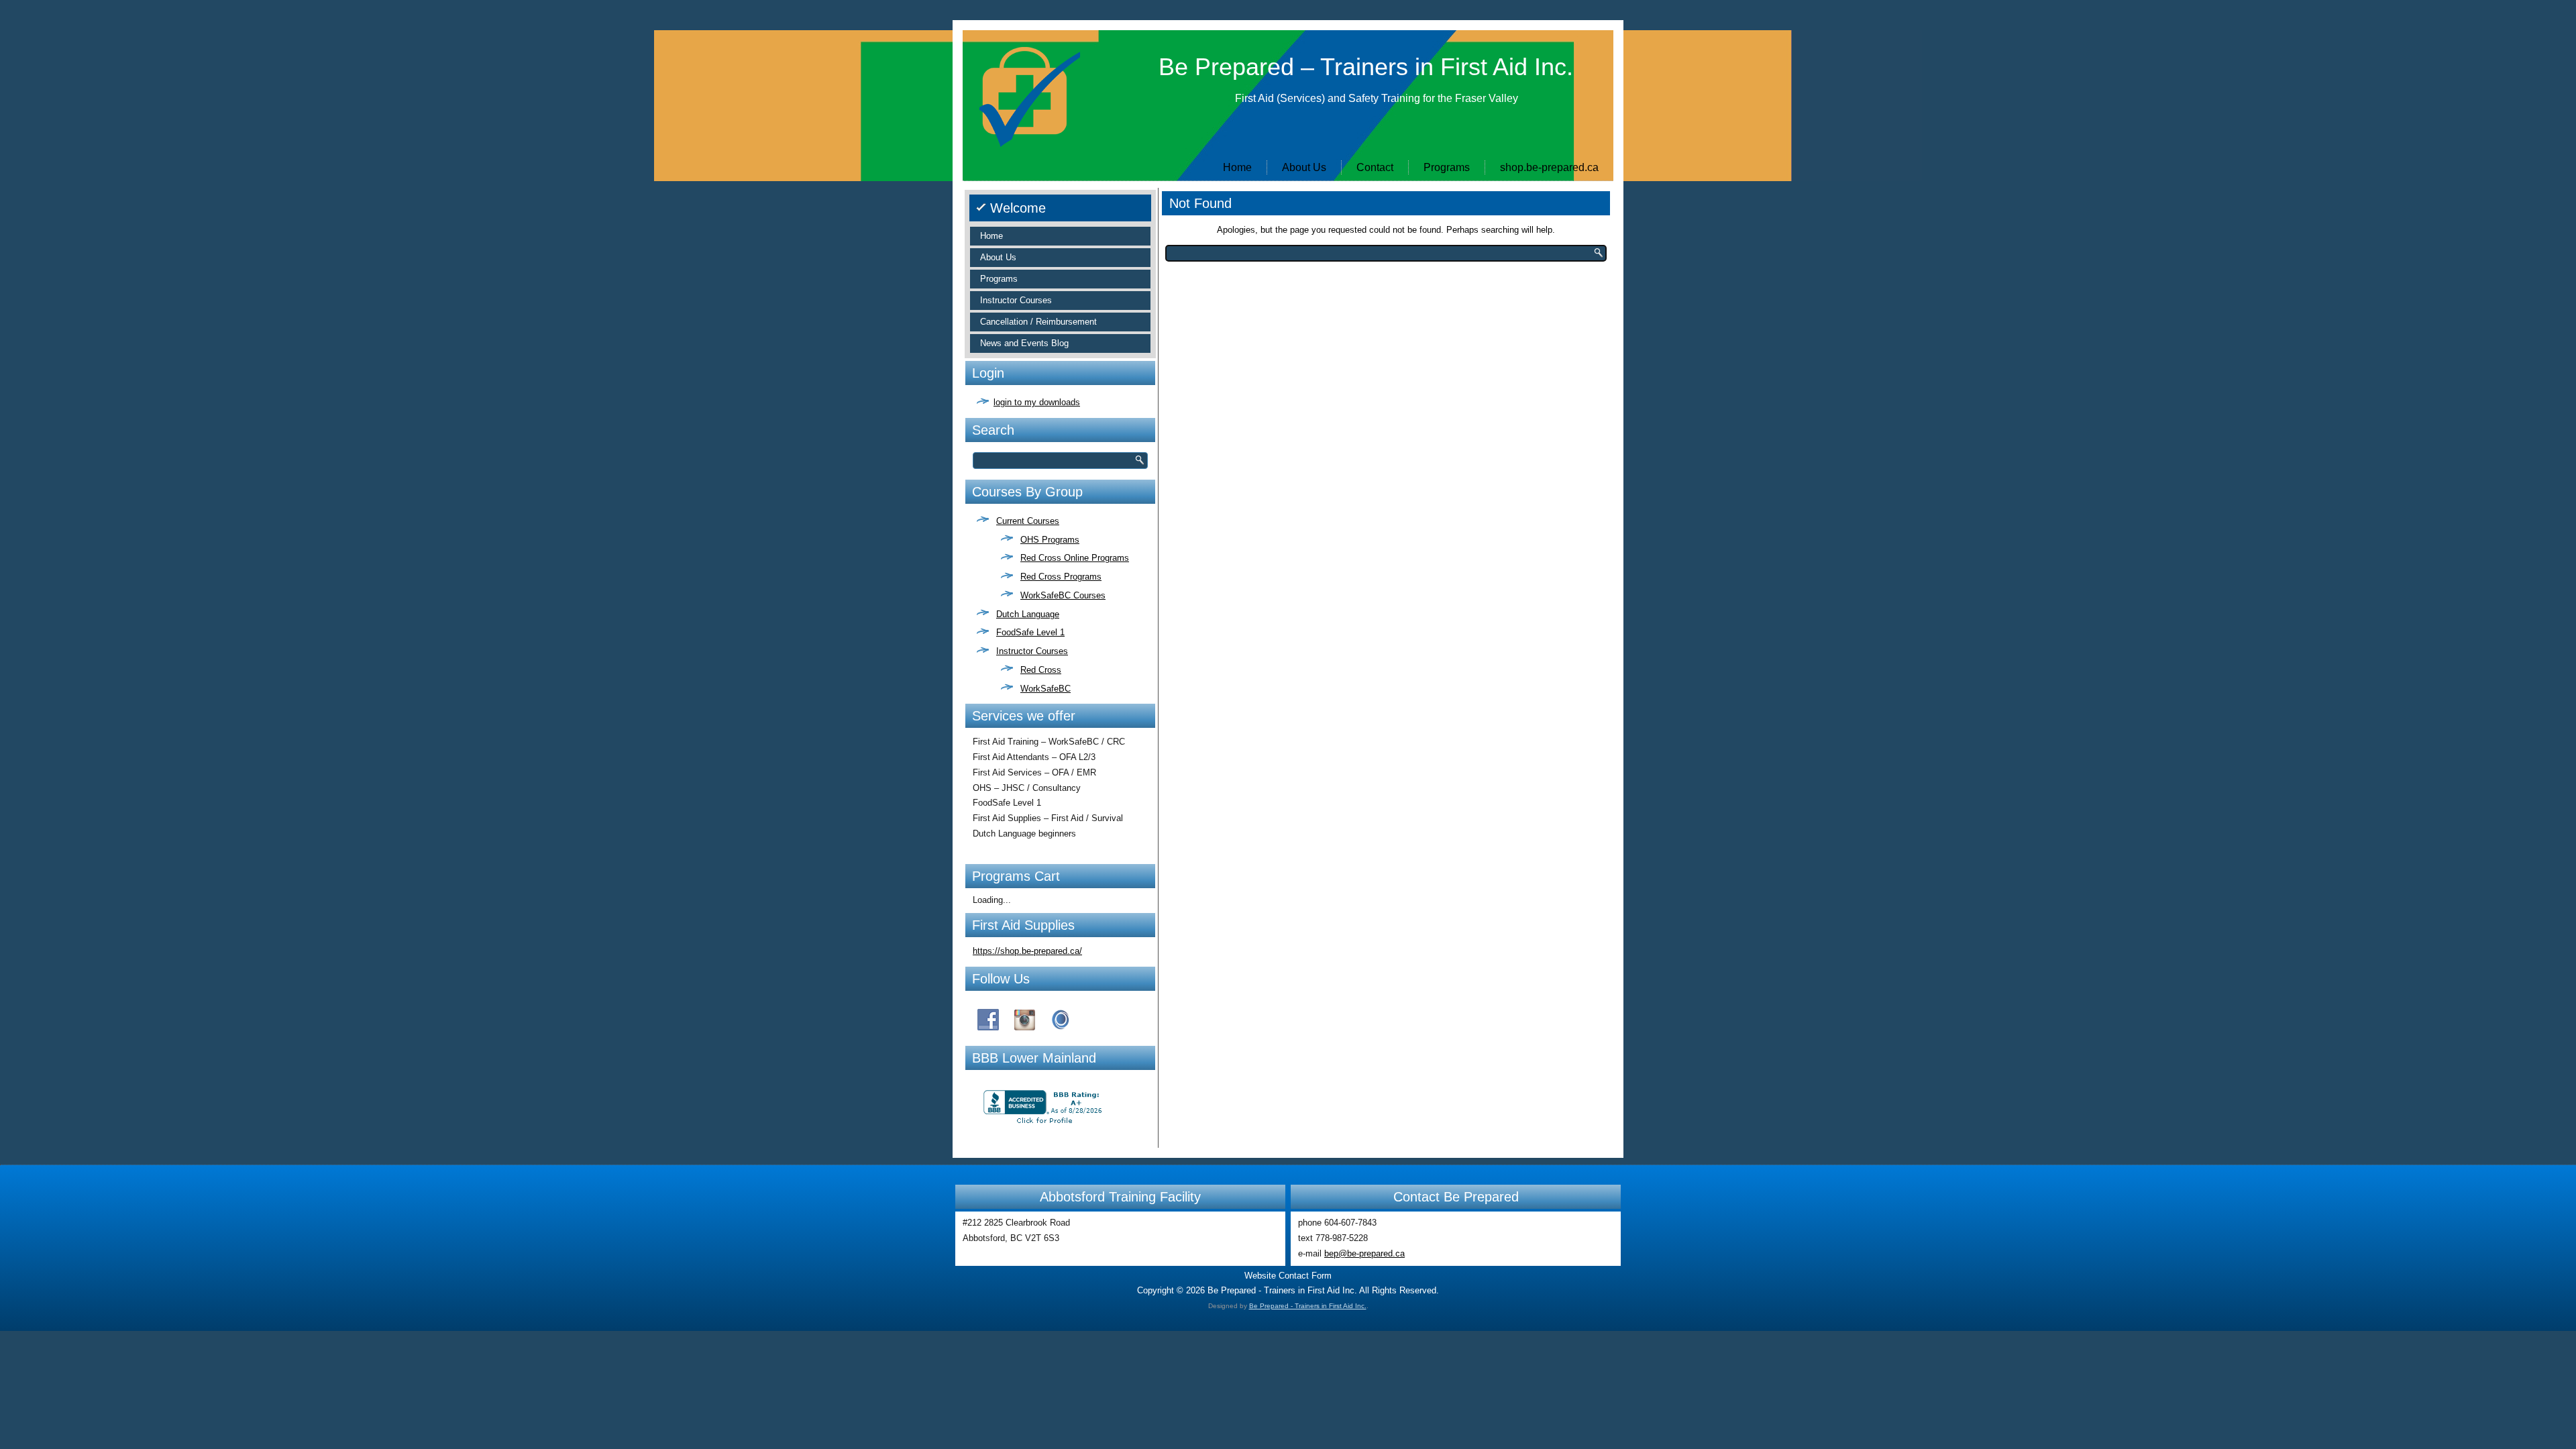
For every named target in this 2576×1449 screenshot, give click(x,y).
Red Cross (1041, 670)
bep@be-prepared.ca (1364, 1253)
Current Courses (1028, 521)
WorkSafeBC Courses (1063, 595)
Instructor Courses (1016, 300)
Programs (1447, 167)
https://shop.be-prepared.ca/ (1027, 951)
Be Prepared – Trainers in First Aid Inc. (1366, 67)
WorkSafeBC (1045, 689)
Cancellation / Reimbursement (1038, 322)
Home (1237, 167)
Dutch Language (1028, 614)
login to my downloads (1037, 402)
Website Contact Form (1288, 1276)
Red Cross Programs (1061, 577)
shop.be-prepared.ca (1549, 167)
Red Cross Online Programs (1075, 558)
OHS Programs (1050, 540)
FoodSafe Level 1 (1030, 632)
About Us (1304, 167)
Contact (1375, 167)
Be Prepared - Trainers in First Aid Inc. (1308, 1306)
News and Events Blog (1024, 343)
